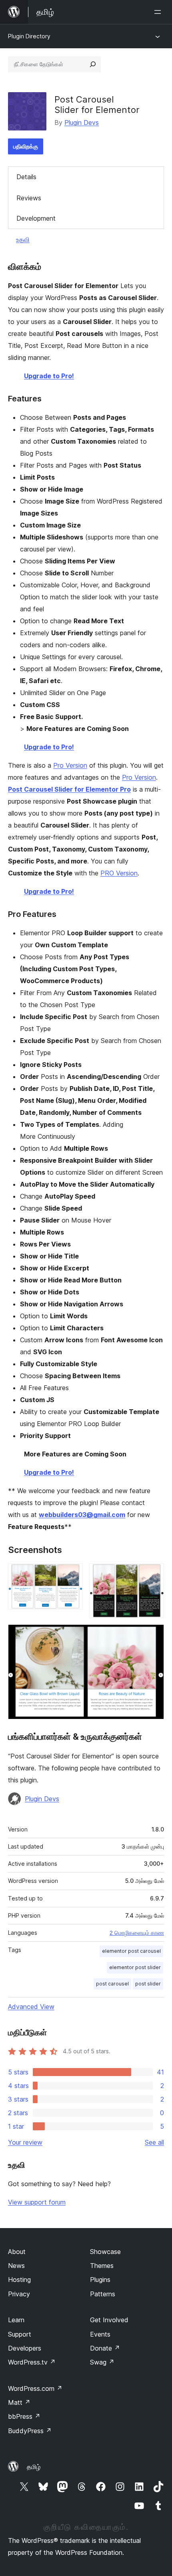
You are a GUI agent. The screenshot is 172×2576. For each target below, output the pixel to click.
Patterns (103, 2294)
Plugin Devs (82, 122)
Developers (25, 2348)
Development (36, 218)
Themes (102, 2266)
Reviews (29, 198)
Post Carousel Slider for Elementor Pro (69, 789)
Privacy (19, 2294)
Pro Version (70, 765)
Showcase (105, 2252)
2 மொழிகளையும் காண (137, 1933)
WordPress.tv (32, 2362)
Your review (25, 2142)
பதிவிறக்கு (26, 146)
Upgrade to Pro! (49, 376)
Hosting (19, 2280)
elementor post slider (135, 1967)
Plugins (100, 2280)
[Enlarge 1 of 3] (72, 1574)
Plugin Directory (29, 36)
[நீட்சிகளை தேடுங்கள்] (93, 64)
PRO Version (119, 873)
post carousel (112, 1984)
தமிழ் (34, 2467)
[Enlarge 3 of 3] (153, 1635)
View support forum (37, 2202)
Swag (102, 2362)
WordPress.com (35, 2388)
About (17, 2252)
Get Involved (109, 2320)
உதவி (23, 239)
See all (154, 2142)
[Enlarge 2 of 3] (153, 1574)
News (16, 2266)
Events (100, 2334)
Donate (105, 2348)
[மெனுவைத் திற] (159, 12)
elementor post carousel (131, 1951)
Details (26, 177)
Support (20, 2334)
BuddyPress (30, 2431)
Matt (19, 2402)
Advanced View (31, 2007)
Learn (16, 2320)
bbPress (24, 2416)
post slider (148, 1984)
